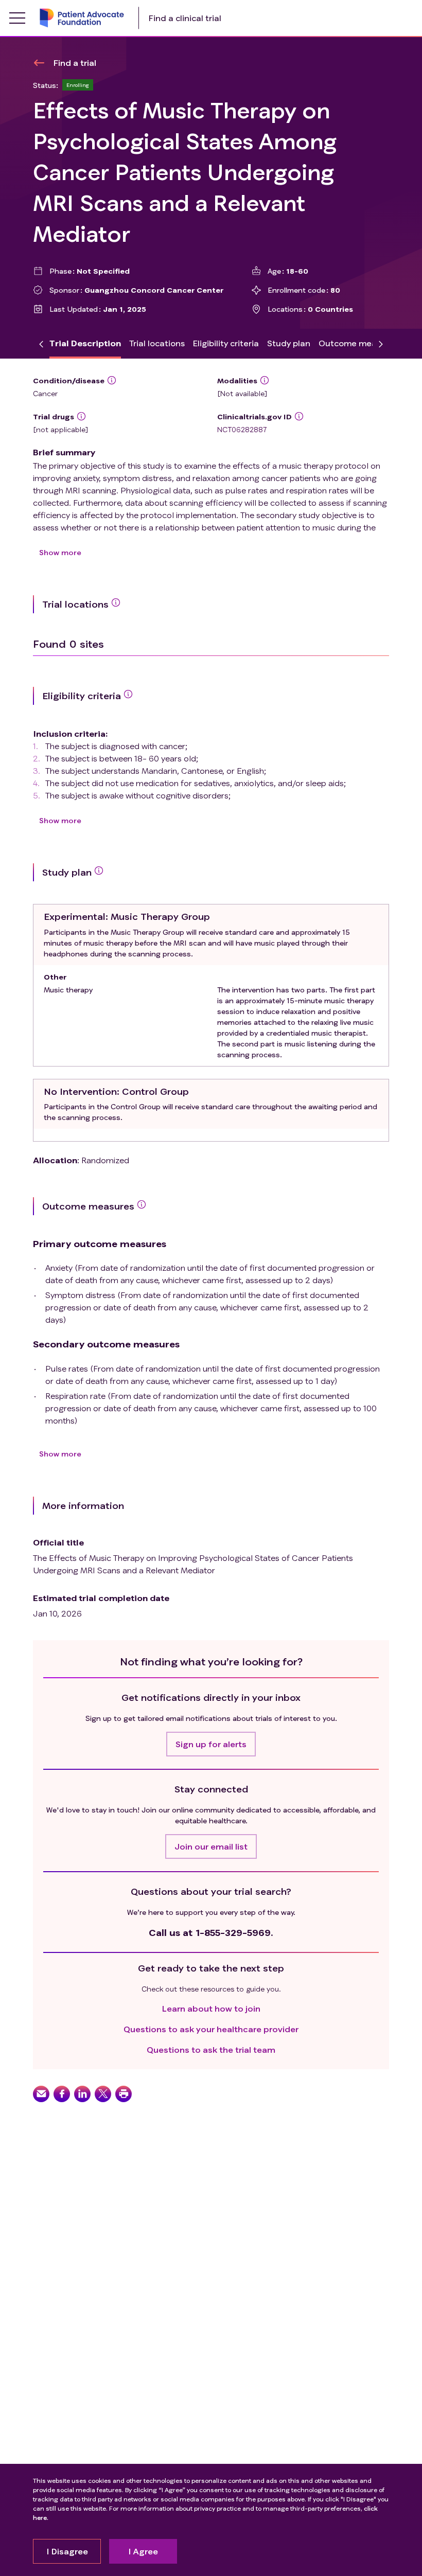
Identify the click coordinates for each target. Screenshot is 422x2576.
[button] (211, 1744)
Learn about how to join (211, 2008)
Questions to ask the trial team (211, 2049)
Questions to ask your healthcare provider (211, 2029)
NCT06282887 (242, 429)
